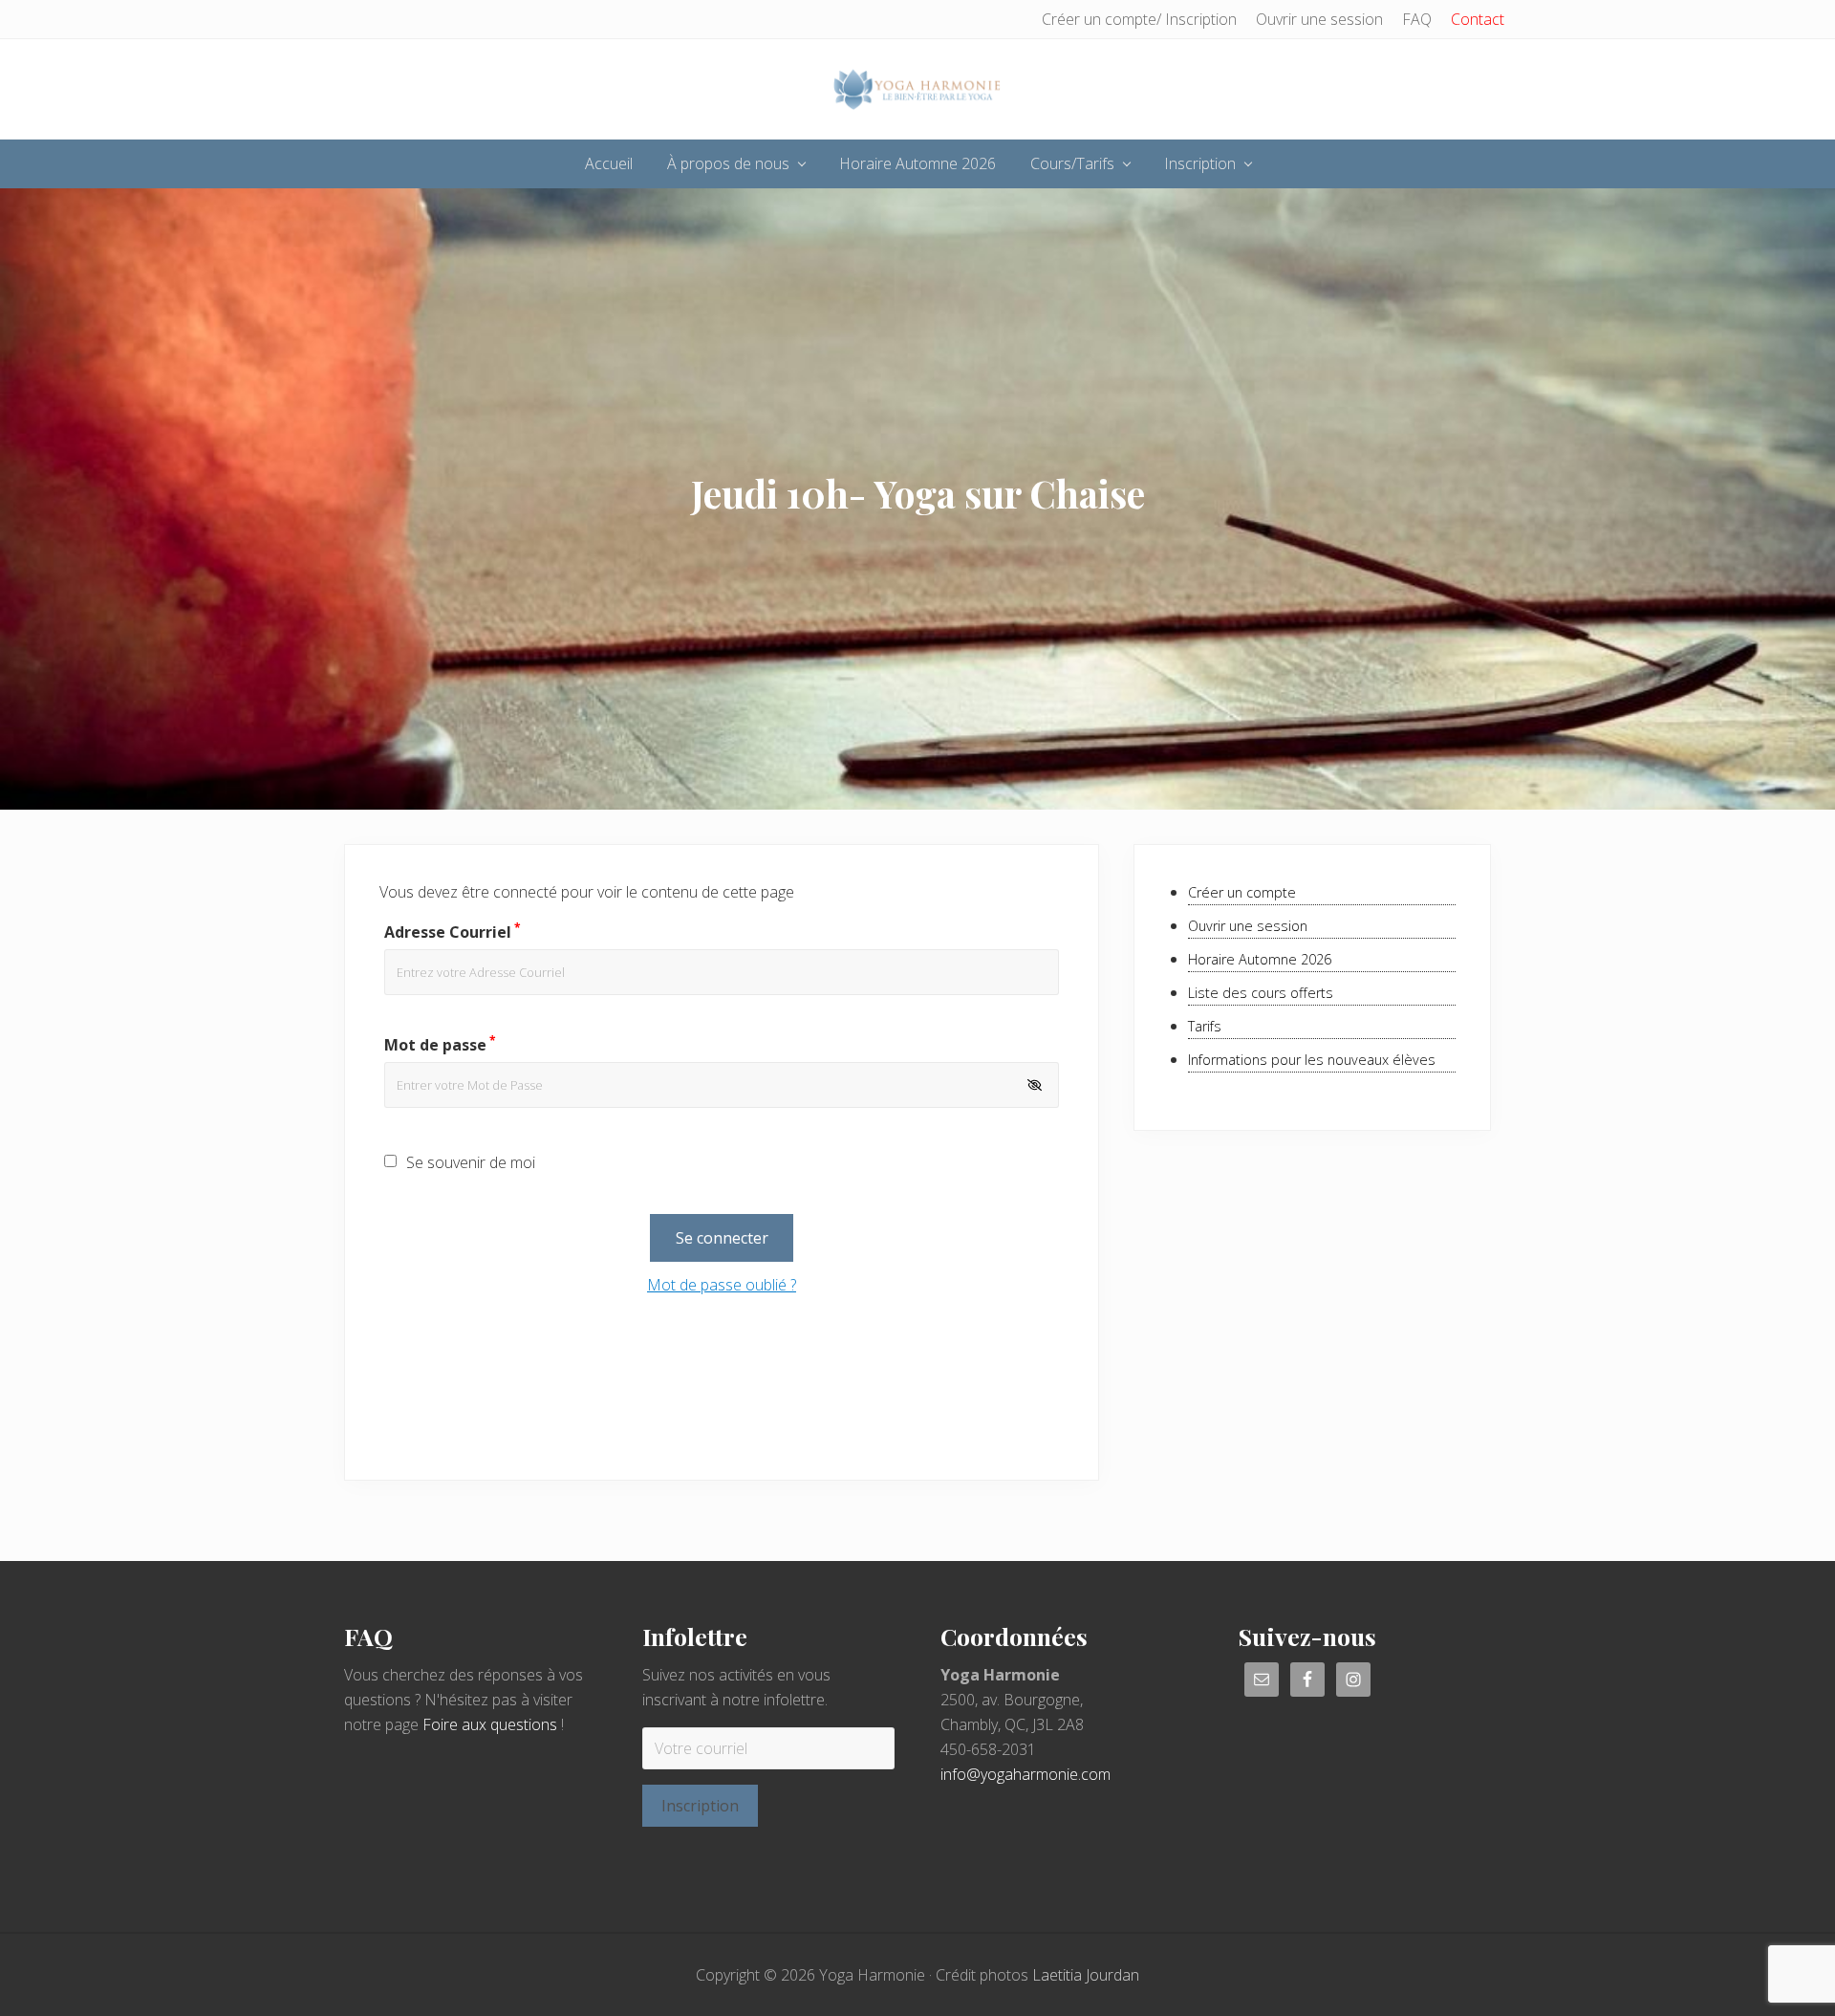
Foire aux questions (490, 1724)
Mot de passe (440, 1045)
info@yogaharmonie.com (1025, 1774)
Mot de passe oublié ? (722, 1285)
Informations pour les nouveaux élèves (1312, 1060)
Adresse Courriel (453, 932)
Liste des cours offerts (1261, 993)
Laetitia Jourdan (1086, 1975)
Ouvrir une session (1248, 926)
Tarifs (1205, 1026)
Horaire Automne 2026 (1260, 959)
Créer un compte (1242, 892)
